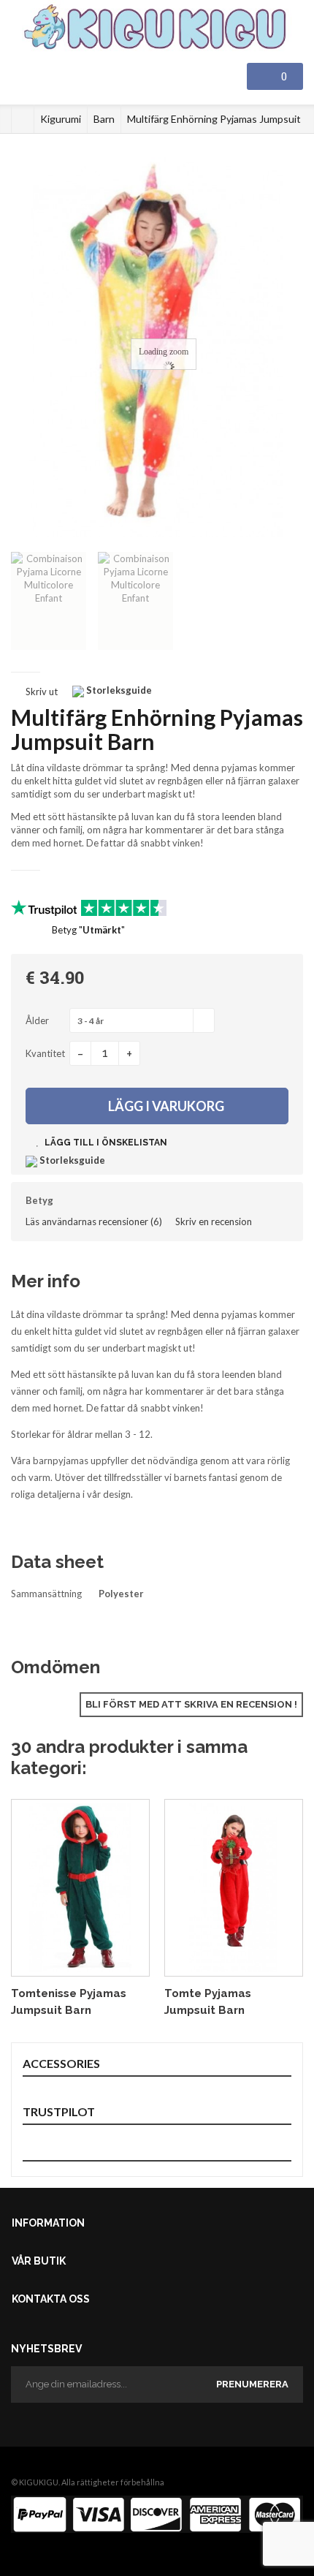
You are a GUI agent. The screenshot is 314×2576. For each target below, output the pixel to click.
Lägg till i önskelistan (105, 1143)
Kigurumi (61, 119)
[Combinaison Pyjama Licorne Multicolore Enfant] (49, 601)
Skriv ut (42, 692)
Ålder (38, 1020)
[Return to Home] (23, 119)
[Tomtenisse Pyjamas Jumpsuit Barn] (80, 1888)
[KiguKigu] (157, 28)
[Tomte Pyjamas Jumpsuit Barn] (234, 1888)
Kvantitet (45, 1053)
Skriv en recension (214, 1221)
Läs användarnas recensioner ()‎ (94, 1221)
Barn (104, 119)
